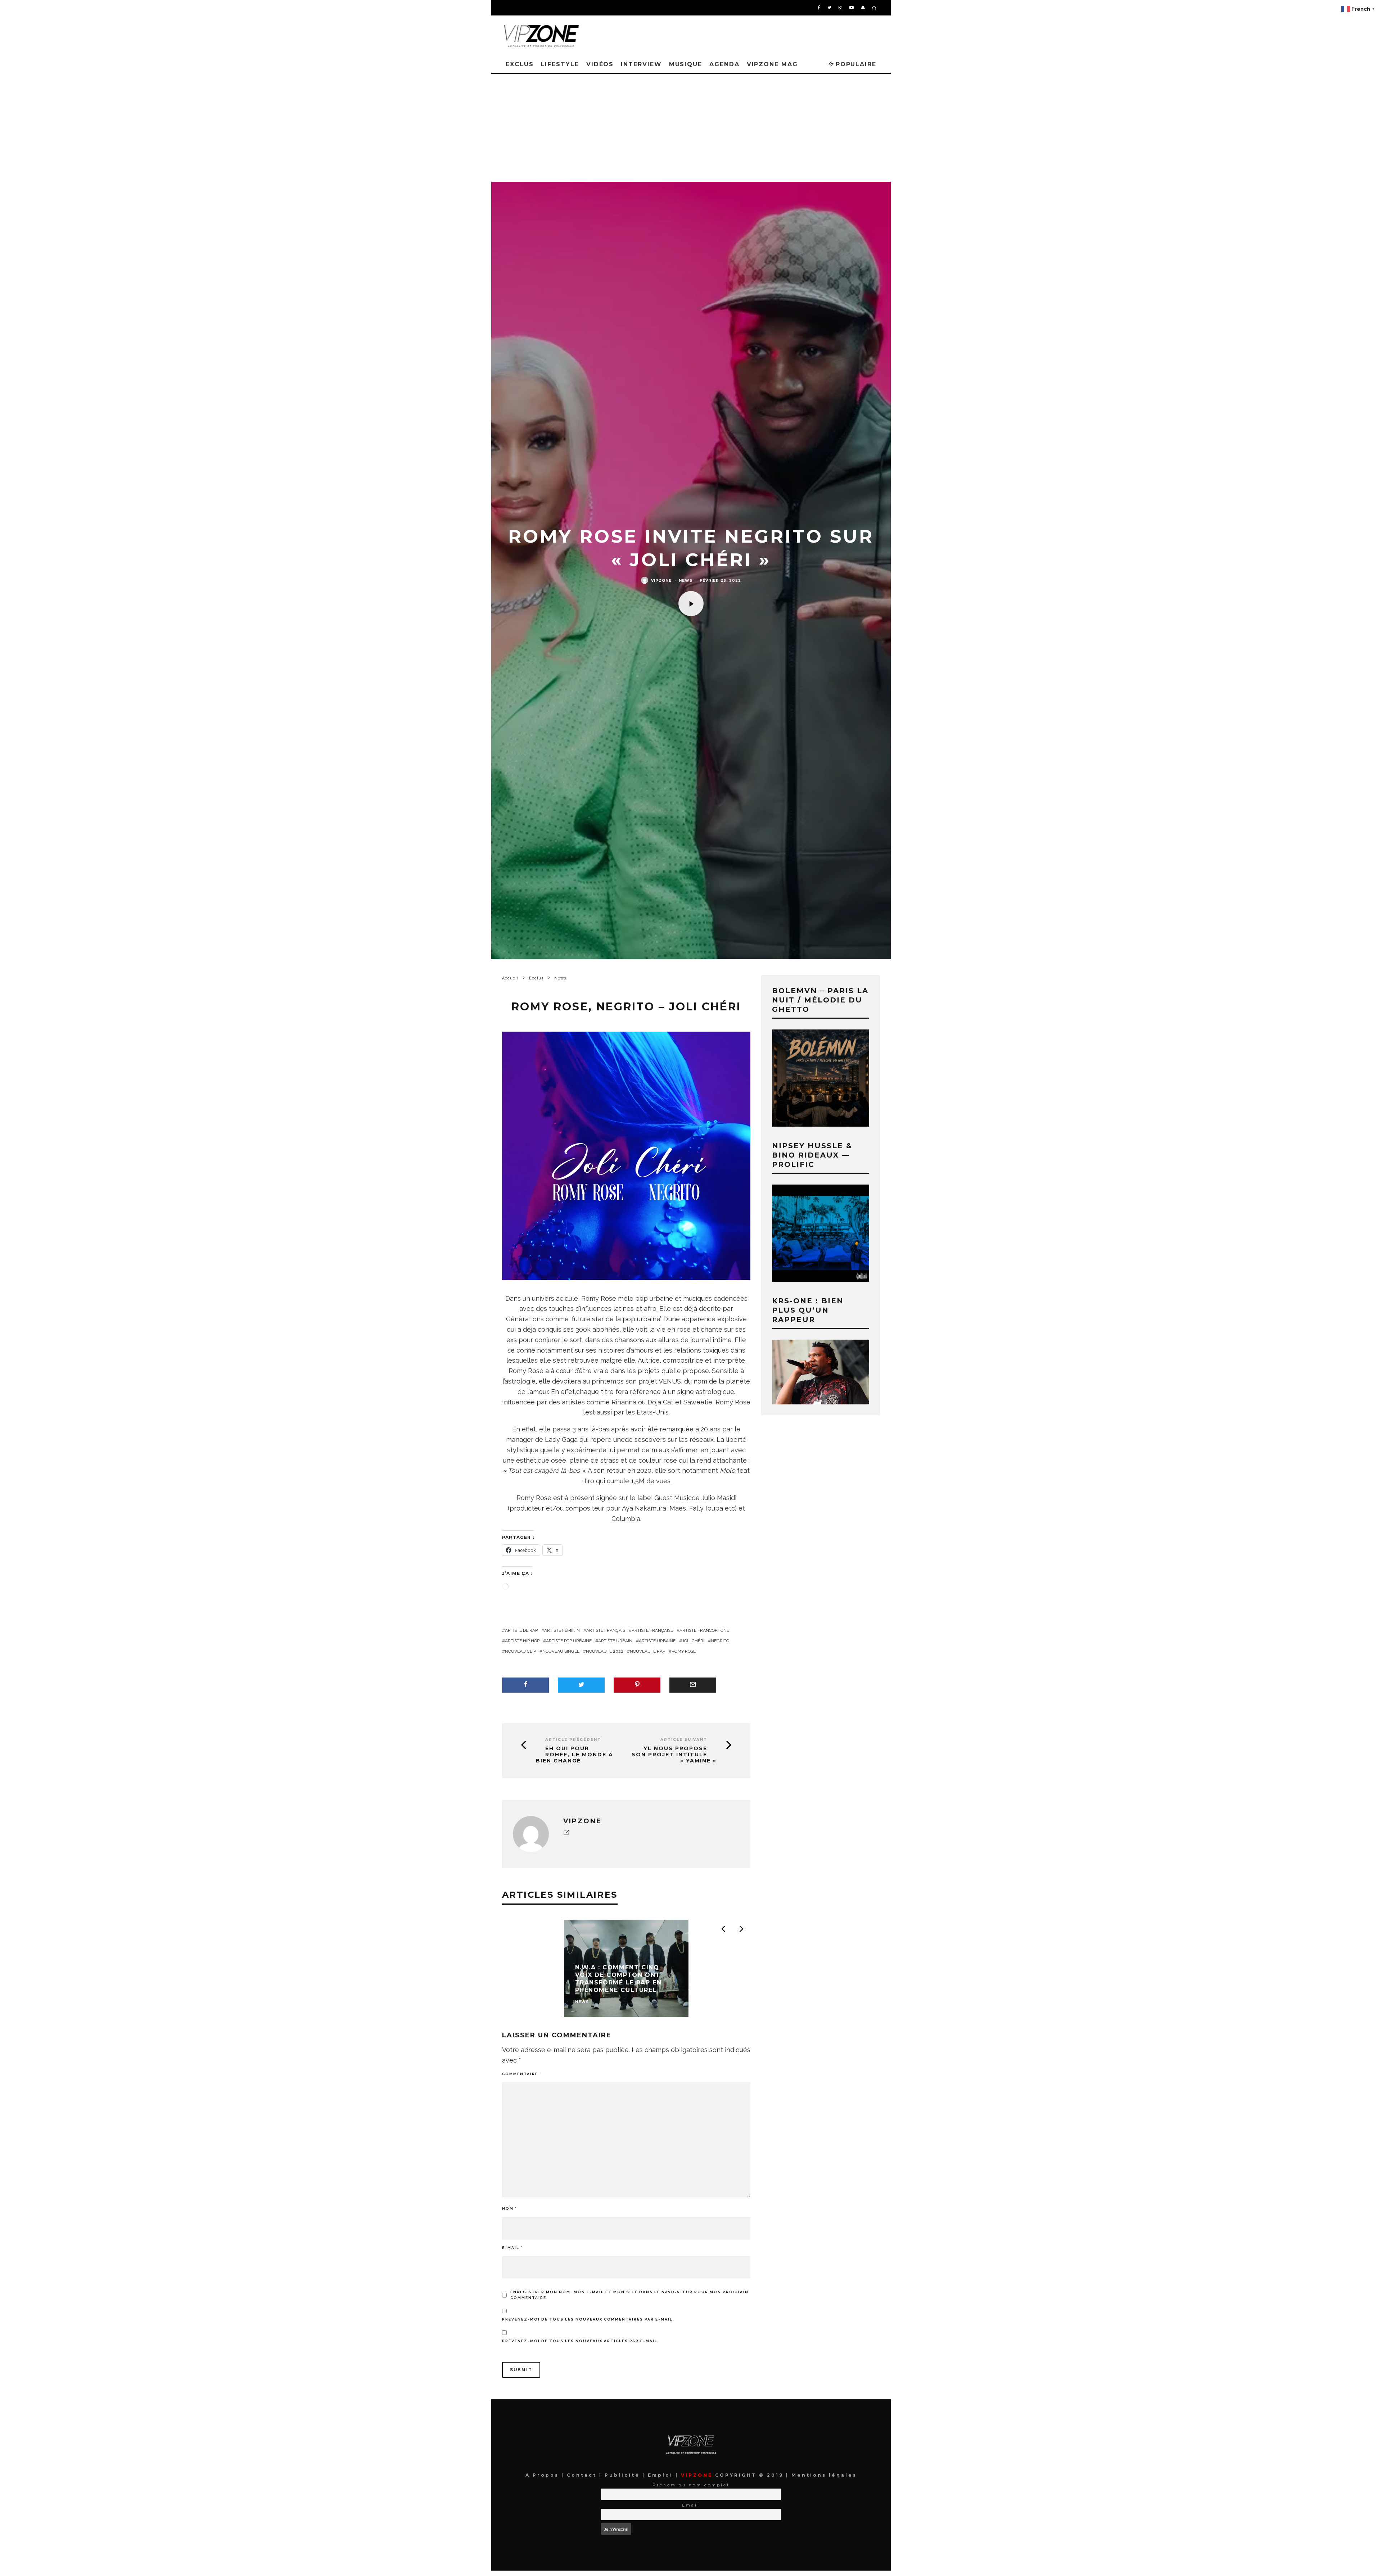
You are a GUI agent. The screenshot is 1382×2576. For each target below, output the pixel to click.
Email (691, 2505)
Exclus (520, 64)
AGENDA (724, 64)
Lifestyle (560, 64)
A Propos (543, 2475)
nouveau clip (520, 1651)
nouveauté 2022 (605, 1651)
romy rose (684, 1651)
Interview (641, 64)
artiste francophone (704, 1630)
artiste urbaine (657, 1641)
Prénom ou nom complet (691, 2485)
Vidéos (600, 64)
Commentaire (522, 2074)
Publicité (624, 2475)
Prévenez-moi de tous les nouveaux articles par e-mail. (581, 2341)
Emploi (662, 2475)
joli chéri (693, 1641)
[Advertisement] (691, 128)
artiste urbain (615, 1641)
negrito (720, 1641)
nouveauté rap (647, 1651)
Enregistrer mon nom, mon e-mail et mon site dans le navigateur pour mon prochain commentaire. (629, 2295)
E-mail (512, 2248)
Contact (583, 2475)
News (686, 580)
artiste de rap (521, 1630)
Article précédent (573, 1740)
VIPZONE (661, 580)
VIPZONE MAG (772, 64)
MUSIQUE (686, 64)
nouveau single (561, 1651)
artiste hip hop (522, 1641)
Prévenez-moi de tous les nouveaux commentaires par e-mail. (588, 2319)
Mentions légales (823, 2475)
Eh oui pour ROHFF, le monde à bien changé (575, 1755)
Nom (509, 2208)
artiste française (652, 1630)
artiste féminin (562, 1630)
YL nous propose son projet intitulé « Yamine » (674, 1755)
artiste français (606, 1630)
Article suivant (684, 1740)
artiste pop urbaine (569, 1641)
